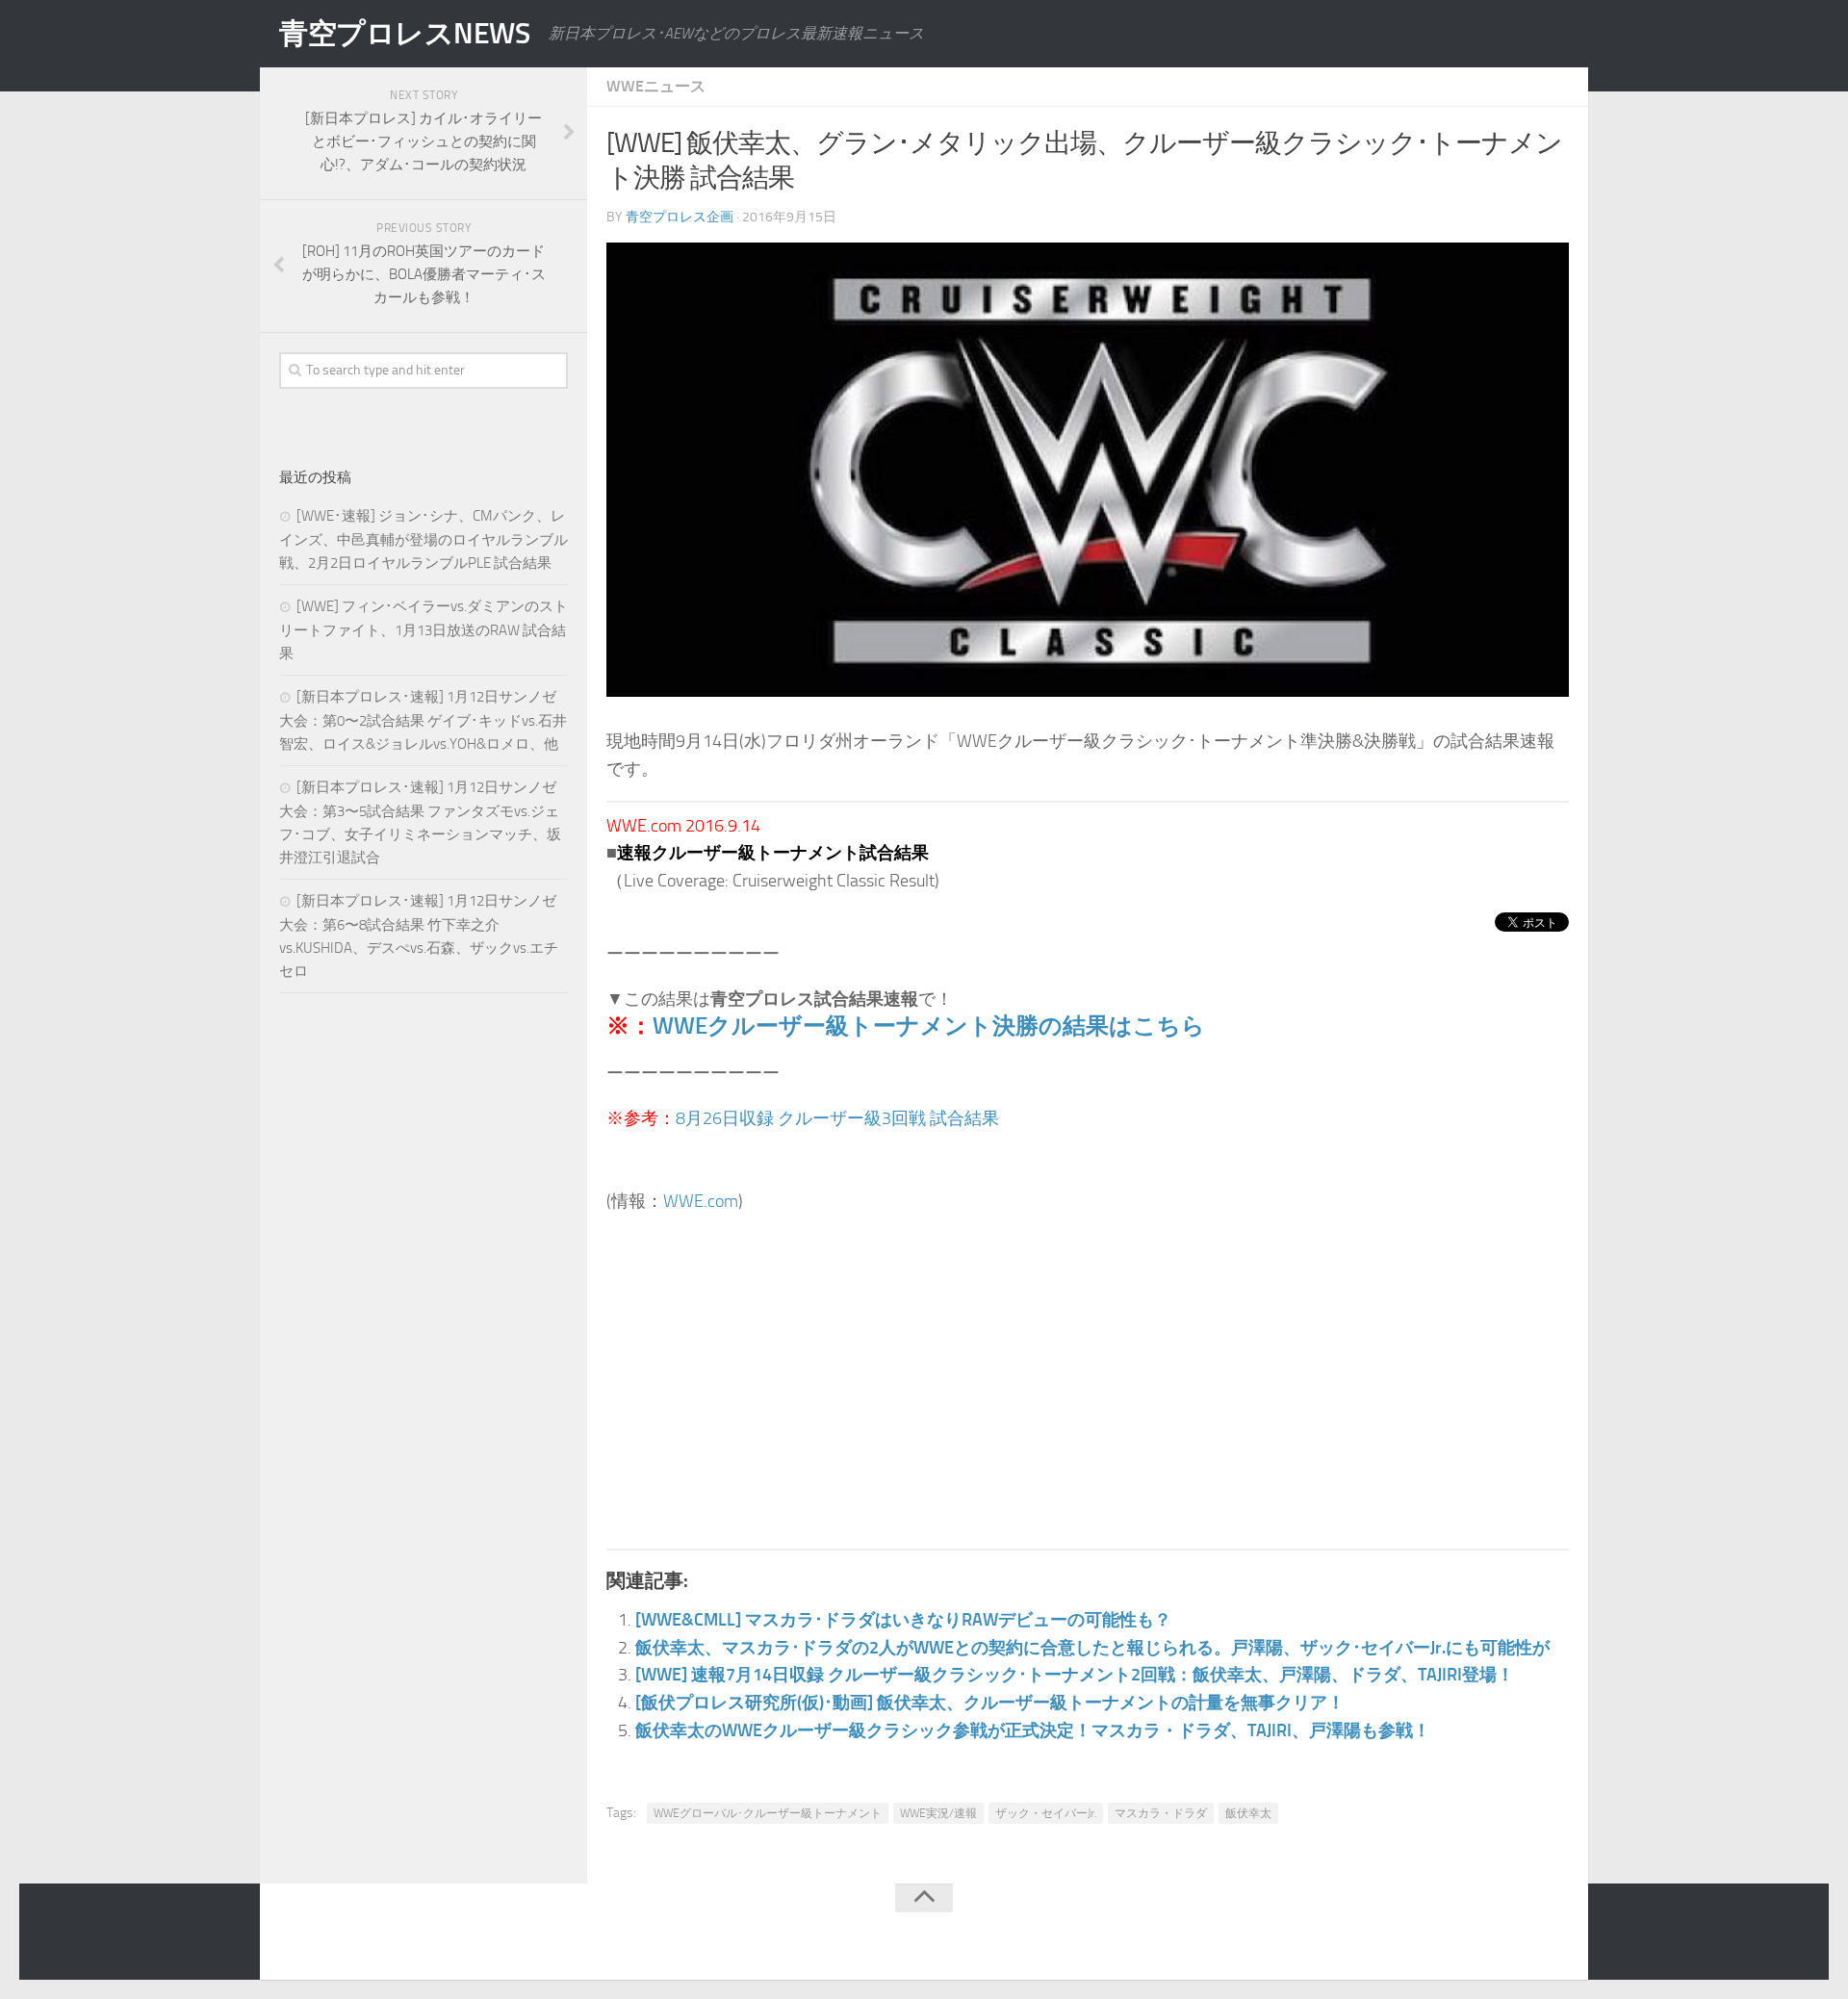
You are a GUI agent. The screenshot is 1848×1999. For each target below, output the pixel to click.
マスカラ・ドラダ (1161, 1813)
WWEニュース (656, 86)
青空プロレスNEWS (404, 34)
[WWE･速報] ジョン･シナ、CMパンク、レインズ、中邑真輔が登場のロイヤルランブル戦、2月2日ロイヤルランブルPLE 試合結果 (423, 539)
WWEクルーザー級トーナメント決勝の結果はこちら (929, 1025)
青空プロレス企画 (680, 217)
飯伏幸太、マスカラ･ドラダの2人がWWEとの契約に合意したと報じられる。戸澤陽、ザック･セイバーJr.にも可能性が (1092, 1648)
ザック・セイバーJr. (1046, 1813)
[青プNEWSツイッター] (1517, 1935)
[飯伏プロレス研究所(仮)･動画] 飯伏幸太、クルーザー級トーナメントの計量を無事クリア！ (990, 1703)
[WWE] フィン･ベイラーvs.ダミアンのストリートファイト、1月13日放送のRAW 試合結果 (423, 630)
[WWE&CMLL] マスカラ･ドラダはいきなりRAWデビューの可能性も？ (903, 1620)
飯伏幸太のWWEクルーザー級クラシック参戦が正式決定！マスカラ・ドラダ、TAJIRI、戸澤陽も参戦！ (1033, 1730)
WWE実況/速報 (938, 1813)
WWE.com (701, 1201)
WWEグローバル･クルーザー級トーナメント (768, 1813)
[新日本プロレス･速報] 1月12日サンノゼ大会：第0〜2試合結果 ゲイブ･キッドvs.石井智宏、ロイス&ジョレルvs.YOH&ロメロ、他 (423, 720)
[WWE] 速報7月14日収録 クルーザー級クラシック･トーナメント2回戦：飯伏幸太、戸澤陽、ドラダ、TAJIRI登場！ (1075, 1675)
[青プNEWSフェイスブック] (1555, 1935)
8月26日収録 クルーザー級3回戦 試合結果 (837, 1118)
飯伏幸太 (1248, 1813)
